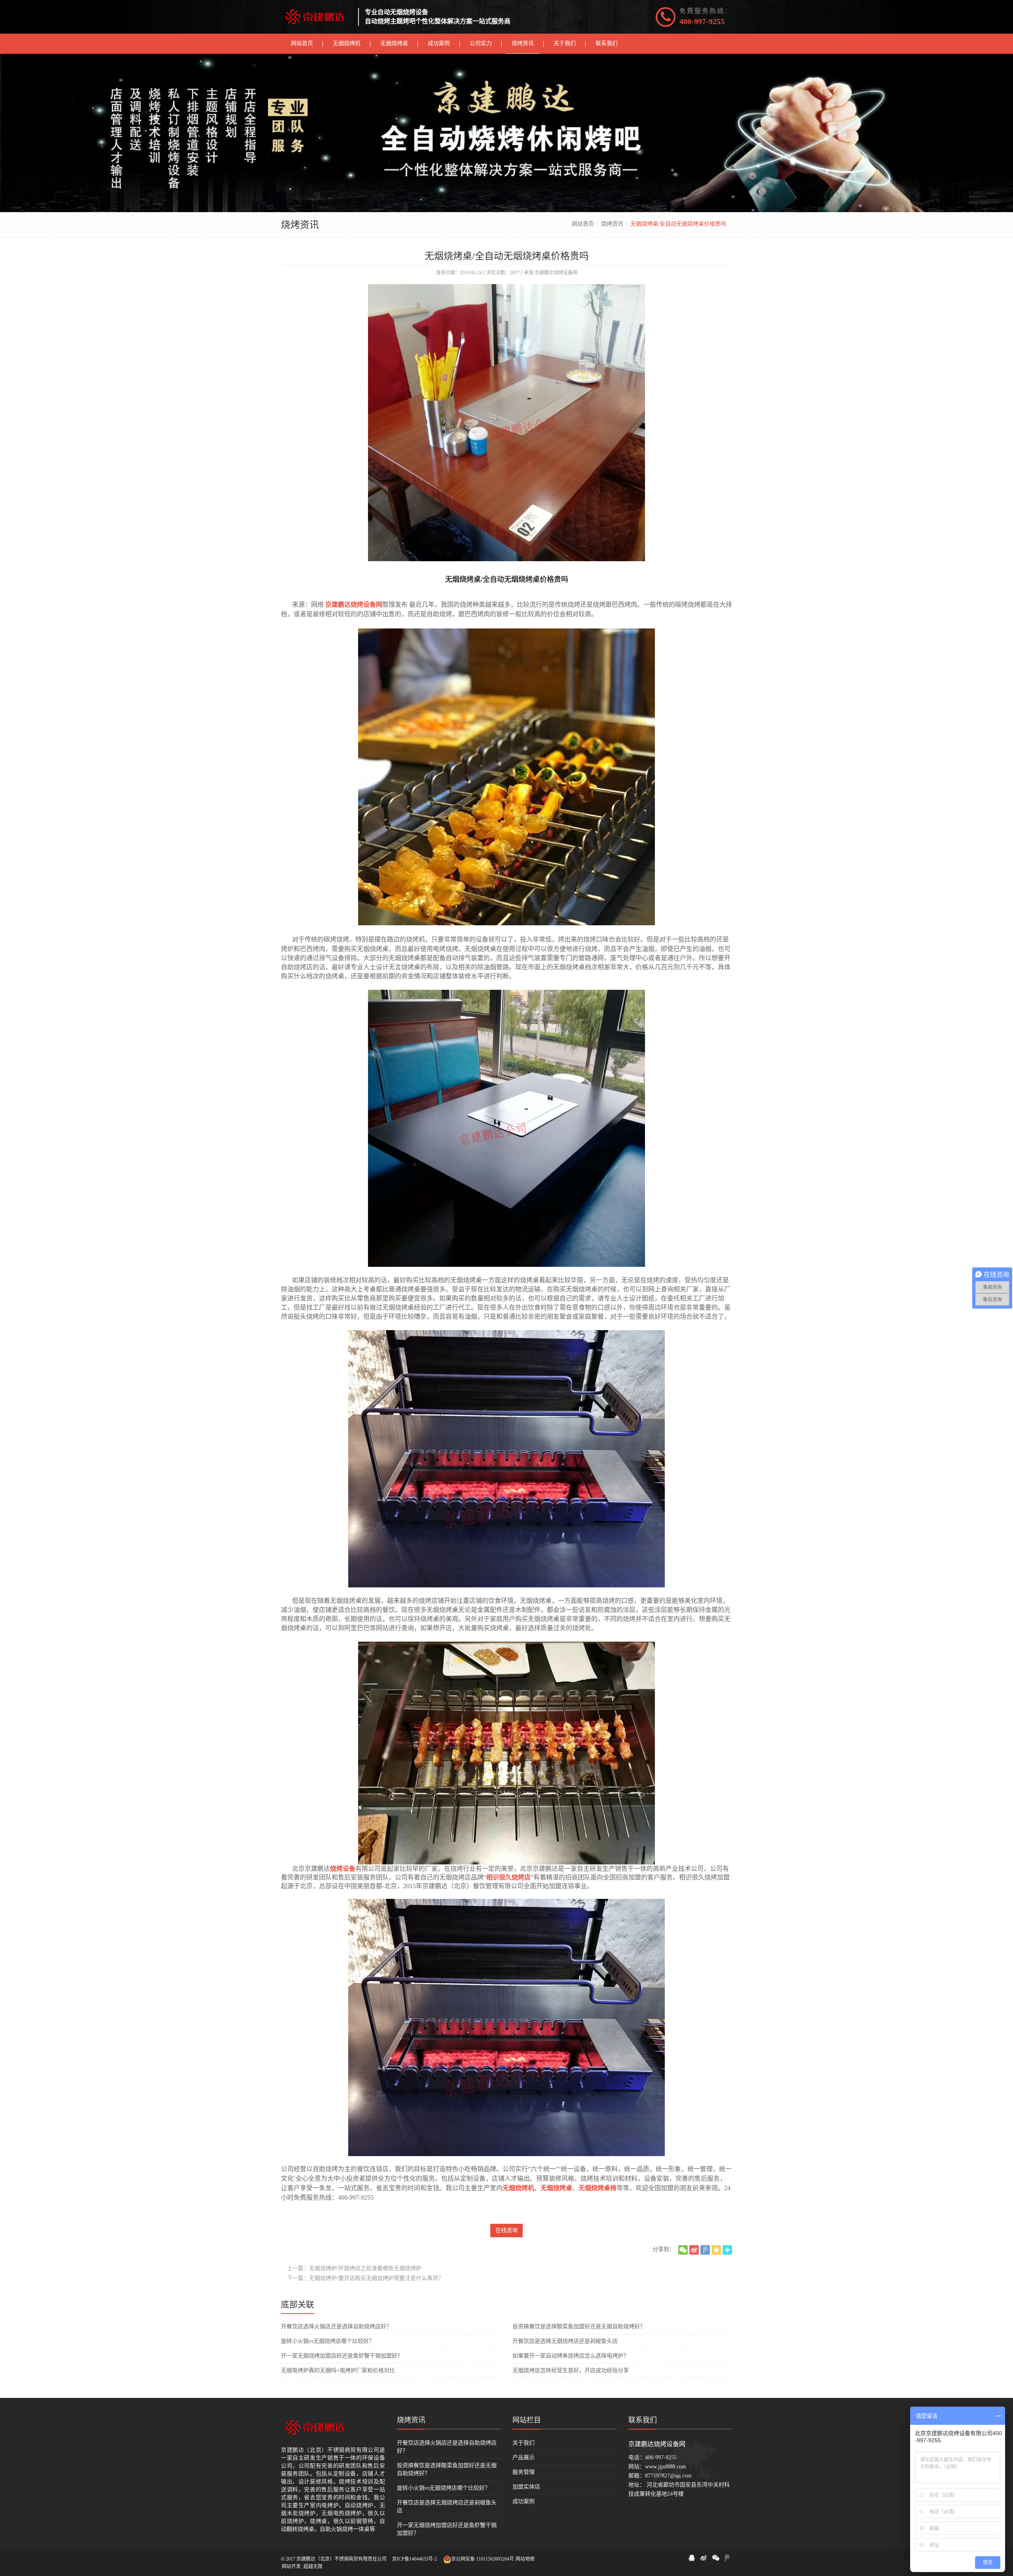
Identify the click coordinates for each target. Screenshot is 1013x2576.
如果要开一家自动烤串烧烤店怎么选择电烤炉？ (571, 2356)
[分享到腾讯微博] (705, 2250)
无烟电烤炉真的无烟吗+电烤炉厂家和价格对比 (338, 2370)
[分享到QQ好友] (692, 2558)
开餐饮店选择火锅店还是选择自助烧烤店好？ (336, 2326)
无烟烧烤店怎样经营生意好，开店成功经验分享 (571, 2370)
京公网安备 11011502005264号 (483, 2559)
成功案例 (524, 2501)
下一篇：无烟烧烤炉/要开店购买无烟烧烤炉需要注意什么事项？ (365, 2278)
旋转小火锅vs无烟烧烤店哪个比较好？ (328, 2341)
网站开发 (291, 2567)
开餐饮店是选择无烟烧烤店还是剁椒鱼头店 (565, 2341)
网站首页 (583, 224)
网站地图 (525, 2559)
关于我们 (524, 2443)
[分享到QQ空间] (716, 2250)
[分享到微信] (683, 2250)
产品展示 (524, 2457)
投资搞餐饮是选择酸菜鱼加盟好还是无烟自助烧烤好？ (579, 2326)
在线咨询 (506, 2230)
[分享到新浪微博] (694, 2250)
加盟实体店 (526, 2487)
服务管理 (524, 2472)
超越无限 (313, 2567)
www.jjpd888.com (666, 2467)
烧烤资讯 (612, 224)
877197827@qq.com (668, 2476)
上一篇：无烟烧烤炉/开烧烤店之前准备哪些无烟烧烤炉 (354, 2268)
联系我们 (643, 2420)
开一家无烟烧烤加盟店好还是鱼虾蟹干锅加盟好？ (342, 2356)
